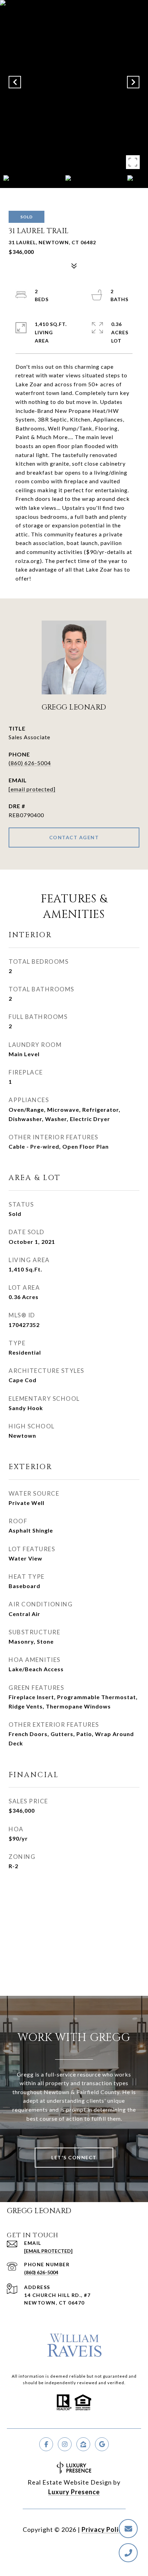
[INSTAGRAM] (65, 2444)
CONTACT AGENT (74, 837)
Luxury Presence (74, 2492)
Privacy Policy (104, 2529)
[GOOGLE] (102, 2444)
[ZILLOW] (83, 2444)
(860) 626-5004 (30, 763)
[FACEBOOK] (46, 2444)
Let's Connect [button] (74, 2157)
